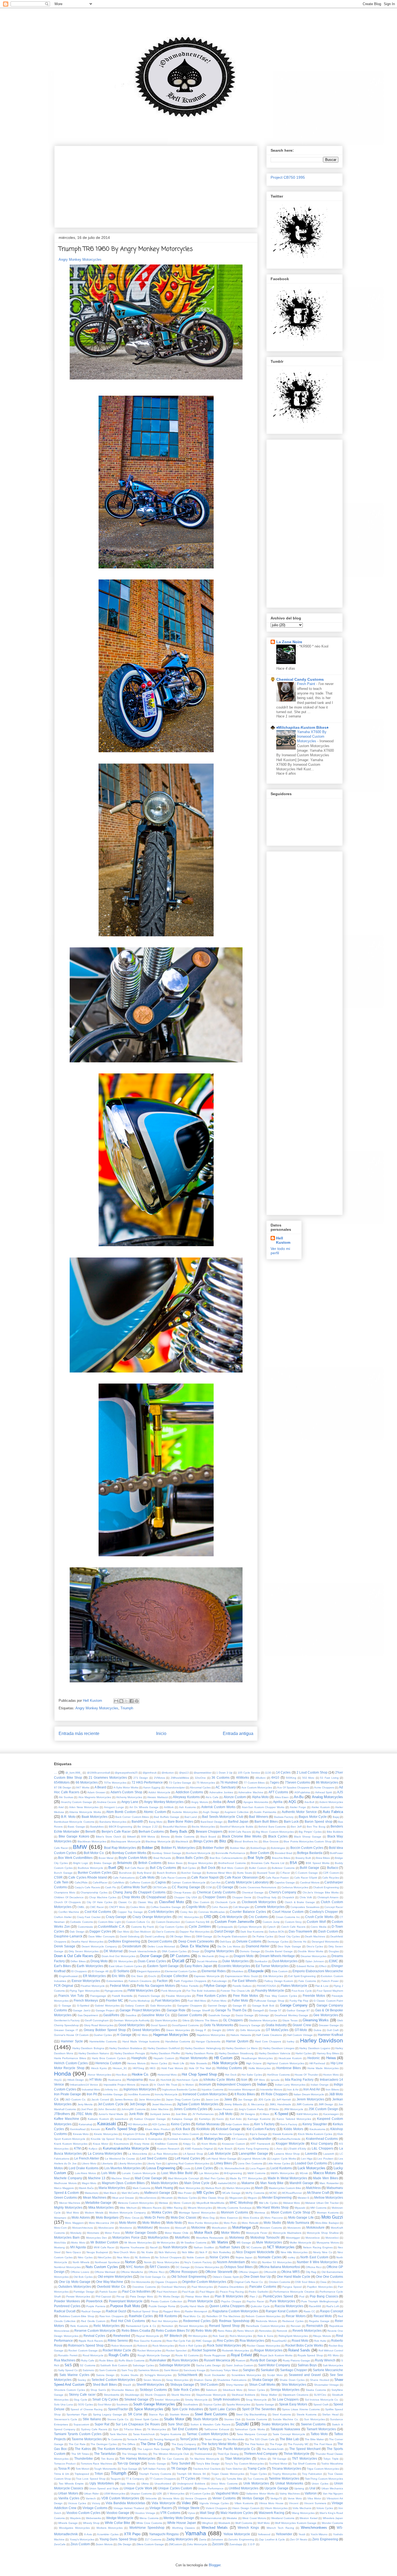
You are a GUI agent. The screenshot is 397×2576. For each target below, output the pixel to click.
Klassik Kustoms (283, 2134)
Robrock (142, 2346)
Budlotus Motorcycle (90, 1868)
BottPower (337, 1853)
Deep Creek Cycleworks (196, 1941)
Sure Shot (175, 2424)
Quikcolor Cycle (260, 2306)
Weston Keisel (308, 2518)
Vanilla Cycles (69, 2498)
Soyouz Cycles (212, 2404)
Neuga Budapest (97, 2252)
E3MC (334, 1961)
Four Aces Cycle (302, 1991)
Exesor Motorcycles (86, 1981)
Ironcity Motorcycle (166, 2094)
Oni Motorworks (141, 2282)
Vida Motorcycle (163, 2503)
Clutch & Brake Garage (300, 1902)
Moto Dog (209, 2218)
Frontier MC (115, 2000)
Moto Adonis (81, 2217)
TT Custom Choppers (163, 2479)
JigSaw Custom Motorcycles (198, 2104)
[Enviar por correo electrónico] (116, 1701)
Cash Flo (111, 1887)
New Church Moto (125, 2252)
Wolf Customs (244, 2523)
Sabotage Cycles (143, 2365)
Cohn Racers (220, 1907)
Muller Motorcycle (301, 2243)
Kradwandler (262, 2139)
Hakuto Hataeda (241, 2035)
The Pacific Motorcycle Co (236, 2449)
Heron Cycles (159, 2063)
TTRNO (206, 2479)
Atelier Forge (298, 1807)
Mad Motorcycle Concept (184, 2178)
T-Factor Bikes (133, 2429)
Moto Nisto (174, 2223)
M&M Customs (256, 2173)
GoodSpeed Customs (185, 2025)
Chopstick (288, 1897)
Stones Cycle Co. (118, 2419)
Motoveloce (313, 2238)
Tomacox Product (65, 2464)
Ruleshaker (158, 2360)
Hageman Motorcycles (171, 2035)
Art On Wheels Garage (144, 1807)
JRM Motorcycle (294, 2109)
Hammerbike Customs (103, 2041)
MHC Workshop (241, 2203)
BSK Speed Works (318, 1863)
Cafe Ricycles (331, 1878)
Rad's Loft (333, 2306)
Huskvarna (115, 2080)
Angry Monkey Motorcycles (80, 260)
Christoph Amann (328, 1897)
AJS (340, 1792)
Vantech (91, 2498)
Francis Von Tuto (71, 1996)
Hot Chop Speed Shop (199, 2074)
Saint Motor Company (274, 2365)
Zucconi (218, 2544)
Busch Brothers (167, 1873)
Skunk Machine (181, 2395)
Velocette (151, 2498)
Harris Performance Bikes (70, 2058)
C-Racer (285, 1873)
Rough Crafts (119, 2355)
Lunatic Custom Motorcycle (139, 2173)
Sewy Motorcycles (177, 2380)
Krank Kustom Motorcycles (71, 2144)
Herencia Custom (108, 2063)
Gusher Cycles (103, 2035)
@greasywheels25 (126, 1773)
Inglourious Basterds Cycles (179, 2089)
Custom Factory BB (197, 1922)
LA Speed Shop (193, 2154)
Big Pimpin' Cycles (310, 1832)
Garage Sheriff (201, 2010)
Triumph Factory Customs (155, 2474)
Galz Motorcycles (161, 2006)
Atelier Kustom (321, 1807)
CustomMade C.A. (112, 1926)
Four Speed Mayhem (330, 1991)
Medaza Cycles (187, 2198)
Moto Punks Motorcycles (203, 2223)
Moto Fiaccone (274, 2218)
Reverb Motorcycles (307, 2331)
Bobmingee (278, 1848)
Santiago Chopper (294, 2370)
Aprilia (278, 1802)
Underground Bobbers (191, 2484)
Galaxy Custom (135, 2006)
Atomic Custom (155, 1812)
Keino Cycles (181, 2124)
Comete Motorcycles (270, 1907)
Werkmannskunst (211, 2518)
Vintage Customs (95, 2508)
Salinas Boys (307, 2365)
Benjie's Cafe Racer (116, 1831)
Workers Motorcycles (110, 2528)
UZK (159, 2494)
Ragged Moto (172, 2311)
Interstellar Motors (271, 2089)
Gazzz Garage (245, 2015)
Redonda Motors (266, 2321)
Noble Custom (196, 2257)
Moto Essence (229, 2218)
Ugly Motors (128, 2484)
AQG (292, 1802)
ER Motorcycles (95, 1976)
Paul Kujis (188, 2292)
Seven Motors (152, 2380)
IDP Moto (260, 2080)
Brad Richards (162, 1858)
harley (291, 2041)
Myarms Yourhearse (132, 2247)
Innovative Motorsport (242, 2089)
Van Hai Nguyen (333, 2494)
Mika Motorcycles (101, 2207)
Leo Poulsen (325, 2159)
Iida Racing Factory (299, 2080)
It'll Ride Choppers (274, 2094)
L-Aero (278, 2149)
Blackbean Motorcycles (92, 1841)
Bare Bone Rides (180, 1821)
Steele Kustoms (307, 2414)
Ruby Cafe (88, 2360)
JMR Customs (305, 2104)
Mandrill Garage (302, 2183)
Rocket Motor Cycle (117, 2350)
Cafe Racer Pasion (277, 1878)
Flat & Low (322, 1986)
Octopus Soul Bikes (238, 2267)
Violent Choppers (216, 2508)
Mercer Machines (70, 2203)
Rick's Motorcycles (241, 2336)
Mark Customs (141, 2188)
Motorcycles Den (97, 2238)
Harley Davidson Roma (200, 2053)
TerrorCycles (189, 2439)
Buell (112, 1868)
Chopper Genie (242, 1897)
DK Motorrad (113, 1951)
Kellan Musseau (208, 2124)
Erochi (152, 1976)
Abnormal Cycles (200, 1787)
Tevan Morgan (213, 2439)
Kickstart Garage (228, 2129)
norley (291, 2257)
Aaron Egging (152, 1787)
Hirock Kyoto (99, 2068)
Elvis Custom (280, 1971)
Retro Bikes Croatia (136, 2331)
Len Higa (307, 2159)
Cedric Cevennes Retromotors (258, 1887)
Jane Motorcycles (150, 2099)
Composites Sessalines (305, 1907)
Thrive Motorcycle (297, 2454)
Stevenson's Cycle (66, 2419)
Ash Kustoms (187, 1807)
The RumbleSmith (273, 2449)
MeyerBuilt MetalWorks (211, 2203)
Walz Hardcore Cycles (237, 2513)
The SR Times (80, 2454)
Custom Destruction (168, 1922)
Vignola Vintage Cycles (214, 2503)
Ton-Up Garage (129, 2463)
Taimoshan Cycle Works (250, 2429)
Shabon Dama (203, 2380)
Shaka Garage (263, 2380)
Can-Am (215, 1882)
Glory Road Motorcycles (99, 2025)
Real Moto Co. (192, 2316)
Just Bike (181, 2114)
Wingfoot (208, 2523)
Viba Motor (314, 2498)
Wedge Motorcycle (120, 2518)
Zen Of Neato (299, 2539)
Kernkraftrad (78, 2129)
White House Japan (182, 2523)
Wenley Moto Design (179, 2518)
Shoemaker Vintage (327, 2385)
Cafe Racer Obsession (241, 1877)
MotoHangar (242, 2227)
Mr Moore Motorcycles (138, 2243)
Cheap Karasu (183, 1892)
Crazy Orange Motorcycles (152, 1917)
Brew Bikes (323, 1858)
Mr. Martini (220, 2242)
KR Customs (240, 2139)
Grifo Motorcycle (250, 2030)
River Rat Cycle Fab (179, 2341)
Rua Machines (65, 2360)
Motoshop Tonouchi (265, 2237)
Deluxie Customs (249, 1941)
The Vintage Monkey (135, 2454)
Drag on (224, 1956)
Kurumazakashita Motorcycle (126, 2148)
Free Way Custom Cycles (281, 1996)
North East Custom (314, 2257)
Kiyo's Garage (259, 2134)
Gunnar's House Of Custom (71, 2035)
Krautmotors (121, 2144)
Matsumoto (92, 2193)
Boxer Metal (106, 1858)
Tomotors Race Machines (97, 2464)
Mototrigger (293, 2238)
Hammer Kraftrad (330, 2035)
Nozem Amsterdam (231, 2262)
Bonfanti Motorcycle (198, 1853)
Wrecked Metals (215, 2528)
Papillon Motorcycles (320, 2287)
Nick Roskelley (222, 2252)
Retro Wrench (246, 2331)
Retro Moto (204, 2331)
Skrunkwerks (112, 2395)
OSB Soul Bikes (305, 2282)
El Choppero (79, 1971)
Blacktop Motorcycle (158, 1841)
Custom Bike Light (110, 1922)
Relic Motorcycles (107, 2326)
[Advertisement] (156, 186)
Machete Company (68, 2178)
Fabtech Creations (140, 1981)
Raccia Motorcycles (289, 2306)
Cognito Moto (196, 1907)
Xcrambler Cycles (108, 2534)
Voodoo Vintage (145, 2513)
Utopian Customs (141, 2494)
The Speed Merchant (305, 2449)
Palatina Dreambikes (231, 2287)
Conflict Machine (69, 1912)
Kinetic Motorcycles (106, 2134)
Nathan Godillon (204, 2247)
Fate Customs (307, 1981)
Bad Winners (258, 1817)
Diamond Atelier (258, 1946)
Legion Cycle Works (284, 2159)
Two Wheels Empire (71, 2484)
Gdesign (264, 2015)
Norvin (148, 2262)
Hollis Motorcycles (260, 2068)
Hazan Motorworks (194, 2058)
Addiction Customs (189, 1792)
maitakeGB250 (227, 2183)
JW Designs (248, 2114)
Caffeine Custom (140, 1882)
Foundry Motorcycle (270, 1990)
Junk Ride (136, 2114)
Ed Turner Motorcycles (272, 1966)
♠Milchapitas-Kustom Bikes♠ (302, 727)
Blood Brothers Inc (246, 1841)
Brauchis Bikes (281, 1858)
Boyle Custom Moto (133, 1858)
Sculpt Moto (275, 2375)
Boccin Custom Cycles (307, 1848)
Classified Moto (171, 1902)
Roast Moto (300, 2341)
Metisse (164, 2203)
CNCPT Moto (117, 1907)
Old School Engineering (189, 2277)
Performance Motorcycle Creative (294, 2292)
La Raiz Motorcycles (165, 2154)
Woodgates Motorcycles (74, 2528)
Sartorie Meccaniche (328, 2370)
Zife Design (125, 2544)
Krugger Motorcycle (290, 2143)
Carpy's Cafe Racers (87, 1887)
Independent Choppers (234, 2084)
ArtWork (169, 1807)
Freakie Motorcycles (178, 1996)
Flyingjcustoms (114, 1991)
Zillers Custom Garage (150, 2544)
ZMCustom (175, 2544)
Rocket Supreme (204, 2350)
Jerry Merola (85, 2104)
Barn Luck (291, 1821)
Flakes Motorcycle (294, 1986)
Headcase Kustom (290, 2058)
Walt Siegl (207, 2513)
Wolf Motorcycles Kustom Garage (296, 2523)
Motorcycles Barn (67, 2237)
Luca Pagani (258, 2168)
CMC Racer (97, 1907)
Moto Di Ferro (155, 2217)
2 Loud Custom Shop (312, 1772)
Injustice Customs (212, 2089)
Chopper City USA (186, 1897)
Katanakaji (85, 2124)
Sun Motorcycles (314, 2419)
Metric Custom (182, 2203)
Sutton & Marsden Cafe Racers (210, 2424)
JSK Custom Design (323, 2109)
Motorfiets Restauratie (210, 2238)
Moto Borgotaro (107, 2217)
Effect (323, 1966)
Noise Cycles (219, 2257)
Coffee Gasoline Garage (166, 1907)
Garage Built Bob (263, 2006)
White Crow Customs (149, 2523)
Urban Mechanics (332, 2488)
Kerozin (95, 2129)
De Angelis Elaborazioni (232, 1936)
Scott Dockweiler (215, 2375)
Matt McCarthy (130, 2193)
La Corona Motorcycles (105, 2153)
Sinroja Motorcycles (285, 2390)
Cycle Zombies (200, 1926)
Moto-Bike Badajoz (327, 2223)
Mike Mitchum (128, 2208)
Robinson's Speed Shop (86, 2345)
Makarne (248, 2183)
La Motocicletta (138, 2154)
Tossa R (64, 2468)
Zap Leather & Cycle (272, 2539)
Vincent (294, 2503)
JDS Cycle (265, 2099)
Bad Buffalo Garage (167, 1817)
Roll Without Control (331, 2350)
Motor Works (231, 2233)
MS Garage (244, 2243)
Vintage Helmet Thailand (129, 2508)
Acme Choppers (324, 1787)
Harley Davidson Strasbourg (236, 2053)
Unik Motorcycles (256, 2483)
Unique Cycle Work (138, 2488)
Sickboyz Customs (153, 2390)
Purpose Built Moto (125, 2306)
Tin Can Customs (173, 2459)
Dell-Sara (226, 1942)
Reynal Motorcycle (148, 2336)
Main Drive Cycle (197, 2183)
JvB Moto (226, 2114)
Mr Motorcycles (166, 2243)
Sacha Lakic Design (209, 2365)
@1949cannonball (98, 1773)
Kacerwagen (331, 2114)
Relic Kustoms (79, 2326)
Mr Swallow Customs (194, 2243)
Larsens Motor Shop (287, 2154)
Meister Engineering (277, 2197)
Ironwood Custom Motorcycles (205, 2094)
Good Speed (159, 2025)
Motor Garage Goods (141, 2233)
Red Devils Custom (93, 2321)
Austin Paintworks (265, 1812)
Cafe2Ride (81, 1882)
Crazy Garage (116, 1917)
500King (291, 1778)
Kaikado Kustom (98, 2119)
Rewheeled (122, 2336)
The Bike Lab (289, 2439)
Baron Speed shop (319, 1821)
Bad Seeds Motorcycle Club (223, 1817)
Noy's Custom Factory (198, 2262)
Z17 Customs (153, 2539)
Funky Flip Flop (299, 2001)
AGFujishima (302, 1792)
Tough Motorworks (105, 2469)
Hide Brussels (198, 2063)
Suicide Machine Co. (286, 2419)
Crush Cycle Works (319, 1917)
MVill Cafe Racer (104, 2247)
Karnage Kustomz (259, 2119)
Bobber (147, 1848)
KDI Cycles (159, 2124)
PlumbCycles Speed (278, 2296)
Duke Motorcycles (235, 1961)
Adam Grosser (96, 1792)
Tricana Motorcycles (286, 2468)
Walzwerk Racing (272, 2513)
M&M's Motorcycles (282, 2173)
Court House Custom (288, 1912)
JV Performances (203, 2114)
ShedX (127, 2385)
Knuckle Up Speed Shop (107, 2139)
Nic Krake (147, 2252)
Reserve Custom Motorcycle (95, 2331)
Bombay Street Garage (166, 1853)
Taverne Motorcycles (87, 2439)
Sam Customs (108, 2370)
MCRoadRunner (292, 2193)
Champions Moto (65, 1892)
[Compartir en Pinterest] (137, 1701)
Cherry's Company (283, 1892)
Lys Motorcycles (209, 2173)
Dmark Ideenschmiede (143, 1951)
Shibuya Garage (182, 2385)
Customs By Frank (142, 1927)
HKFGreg (138, 2068)
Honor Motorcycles (99, 2075)
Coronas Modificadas (211, 1912)
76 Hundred (229, 1782)
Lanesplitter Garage (253, 2153)
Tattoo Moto (319, 2434)
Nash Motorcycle (175, 2247)
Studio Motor (174, 2419)
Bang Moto (156, 1822)
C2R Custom (331, 1873)
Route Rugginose (215, 2355)
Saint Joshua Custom (240, 2365)
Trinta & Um (62, 2474)
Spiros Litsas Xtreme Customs (301, 2409)
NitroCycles (105, 2257)
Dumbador (261, 1961)
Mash (259, 2188)
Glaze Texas (290, 2020)
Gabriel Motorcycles (107, 2006)
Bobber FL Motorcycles (178, 1848)
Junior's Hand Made (111, 2114)
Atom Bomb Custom (121, 1812)
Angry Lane (130, 1802)
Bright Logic (81, 1863)
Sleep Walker (269, 2395)
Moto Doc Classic (184, 2217)
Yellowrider (284, 2534)
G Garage (65, 2006)
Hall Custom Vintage (300, 2035)
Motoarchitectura (83, 2228)
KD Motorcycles (138, 2124)
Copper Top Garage (130, 1912)
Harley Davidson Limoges (279, 2048)
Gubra (317, 2030)
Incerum (205, 2084)
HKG (153, 2068)
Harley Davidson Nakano (94, 2053)
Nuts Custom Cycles (102, 2267)
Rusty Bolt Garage (263, 2360)
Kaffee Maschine (67, 2119)
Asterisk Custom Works (218, 1807)
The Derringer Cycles (104, 2444)
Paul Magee (207, 2292)
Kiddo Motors (293, 2129)
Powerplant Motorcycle (126, 2301)
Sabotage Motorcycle (175, 2365)
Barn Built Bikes (266, 1821)
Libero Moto (89, 2163)
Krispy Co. (190, 2144)
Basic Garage (76, 1827)
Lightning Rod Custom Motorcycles (188, 2163)
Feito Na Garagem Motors (156, 1986)
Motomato (93, 2233)
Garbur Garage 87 (298, 2010)
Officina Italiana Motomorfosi (279, 2267)
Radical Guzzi (116, 2311)
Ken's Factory (289, 2124)
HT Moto (96, 2080)
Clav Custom (201, 1902)
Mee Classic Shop (213, 2198)
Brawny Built (303, 1858)
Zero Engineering (325, 2539)
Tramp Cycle (257, 2468)
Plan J (254, 2297)
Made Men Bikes (325, 2178)
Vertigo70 (276, 2498)
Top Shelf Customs (304, 2464)
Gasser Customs (190, 2015)
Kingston (157, 2134)
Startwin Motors (179, 2414)
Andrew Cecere (107, 1802)
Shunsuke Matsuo (123, 2390)
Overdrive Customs (144, 2287)
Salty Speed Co (68, 2370)
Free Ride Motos (246, 1996)
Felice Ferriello (190, 1986)
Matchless (313, 2188)
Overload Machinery (174, 2287)
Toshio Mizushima (332, 2464)
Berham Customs (151, 1831)
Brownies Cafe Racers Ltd (268, 1863)
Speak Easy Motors (293, 2404)
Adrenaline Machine (251, 1792)
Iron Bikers (332, 2089)
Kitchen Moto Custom (186, 2134)
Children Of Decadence (69, 1897)
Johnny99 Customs (133, 2109)
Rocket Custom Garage (83, 2350)
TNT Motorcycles (304, 2458)
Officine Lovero (80, 2272)
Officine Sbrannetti (219, 2272)
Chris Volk (306, 1897)
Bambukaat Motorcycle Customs (74, 1822)
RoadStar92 (279, 2341)
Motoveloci (332, 2238)
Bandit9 (137, 1821)
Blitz (223, 1841)
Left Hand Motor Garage (221, 2159)
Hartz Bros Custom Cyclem (109, 2058)
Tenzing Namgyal (164, 2439)
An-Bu (299, 1797)
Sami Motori (171, 2370)
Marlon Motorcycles (238, 2188)
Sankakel (268, 2370)
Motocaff (180, 2228)
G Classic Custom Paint (328, 2001)
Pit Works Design (169, 2297)
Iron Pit (92, 2094)
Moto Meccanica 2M (101, 2223)
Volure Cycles (325, 2508)
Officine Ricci (156, 2272)
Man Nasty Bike (272, 2183)
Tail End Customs (185, 2429)
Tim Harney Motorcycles (137, 2458)
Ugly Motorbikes (102, 2483)
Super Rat (102, 2424)
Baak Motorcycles (95, 1817)
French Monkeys (86, 2000)
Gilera (186, 2020)
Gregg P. (201, 2030)
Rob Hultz (320, 2341)
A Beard (100, 1787)
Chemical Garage (253, 1892)
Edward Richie (305, 1966)
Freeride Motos (314, 1996)
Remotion (167, 2326)
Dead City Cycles (289, 1936)
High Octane (254, 2063)
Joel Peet (87, 2109)
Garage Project (105, 2010)
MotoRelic (182, 2237)
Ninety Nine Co (323, 2252)
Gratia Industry (276, 2025)
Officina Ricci (314, 2267)
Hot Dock (231, 2075)
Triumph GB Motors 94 (191, 2474)
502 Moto (308, 1778)
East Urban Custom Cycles (125, 1966)
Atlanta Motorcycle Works (85, 1812)
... (56, 1772)
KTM (77, 2148)
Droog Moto (99, 1961)
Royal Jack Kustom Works (276, 2355)
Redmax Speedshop (234, 2321)
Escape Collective (175, 1976)
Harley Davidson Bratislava (126, 2048)
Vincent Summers (315, 2503)
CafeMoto (118, 1882)
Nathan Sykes (230, 2247)
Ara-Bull (309, 1802)
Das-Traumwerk (300, 1931)
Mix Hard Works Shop (273, 2207)
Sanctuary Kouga (194, 2370)
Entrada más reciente (79, 1733)
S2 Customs (88, 2365)
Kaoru (220, 2119)
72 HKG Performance (147, 1782)
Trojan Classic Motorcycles (228, 2474)
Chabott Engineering (326, 1887)
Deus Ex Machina (195, 1946)
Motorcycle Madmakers (287, 2233)
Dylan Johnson (315, 1961)
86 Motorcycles (327, 1782)
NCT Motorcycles (281, 2247)
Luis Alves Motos (85, 2173)
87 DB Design (63, 1787)
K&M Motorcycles (307, 2114)
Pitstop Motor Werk (197, 2297)
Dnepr (196, 1951)
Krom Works (209, 2144)
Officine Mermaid (105, 2272)
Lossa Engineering (161, 2168)
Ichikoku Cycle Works (219, 2080)
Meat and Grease (123, 2198)
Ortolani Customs (279, 2282)
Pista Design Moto (142, 2297)
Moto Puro (230, 2223)
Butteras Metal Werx (219, 1873)
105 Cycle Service (249, 1773)
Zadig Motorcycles (180, 2539)
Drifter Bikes (78, 1961)
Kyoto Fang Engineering (253, 2149)
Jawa (228, 2099)
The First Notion (254, 2444)
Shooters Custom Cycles (70, 2390)
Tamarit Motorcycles (321, 2429)
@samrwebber (203, 1773)
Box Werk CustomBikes (75, 1858)
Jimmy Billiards (233, 2104)
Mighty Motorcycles (68, 2207)
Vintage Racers (161, 2508)
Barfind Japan (238, 1821)
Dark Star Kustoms (252, 1932)
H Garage (124, 2035)
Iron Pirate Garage (68, 2094)
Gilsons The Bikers (206, 2020)
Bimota (165, 1837)
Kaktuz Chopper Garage (150, 2119)
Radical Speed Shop (145, 2311)
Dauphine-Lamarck (68, 1936)
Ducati (178, 1961)
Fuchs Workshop (139, 2001)
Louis (187, 2168)
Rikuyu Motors (322, 2336)
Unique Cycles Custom (175, 2488)
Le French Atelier (87, 2158)
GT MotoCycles (277, 2030)
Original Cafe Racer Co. (249, 2282)
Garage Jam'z (82, 2010)
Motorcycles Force (126, 2237)
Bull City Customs (163, 1868)
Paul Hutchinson (167, 2292)
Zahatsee (217, 2539)
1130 (268, 1773)
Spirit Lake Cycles (222, 2409)
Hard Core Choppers (268, 2041)
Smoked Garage (136, 2399)
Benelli (90, 1831)
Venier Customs (224, 2498)
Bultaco (333, 1868)
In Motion (188, 2085)
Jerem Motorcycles (310, 2099)
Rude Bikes (106, 2360)
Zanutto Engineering (241, 2539)
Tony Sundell (181, 2463)
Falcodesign (219, 1981)
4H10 (275, 1777)
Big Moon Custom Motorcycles (275, 1832)
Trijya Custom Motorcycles (323, 2469)
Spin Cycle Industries (187, 2409)
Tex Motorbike (236, 2439)
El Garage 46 (100, 1971)
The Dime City (152, 2444)
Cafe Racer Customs (174, 1878)
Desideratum (132, 1946)
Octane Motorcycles (207, 2267)
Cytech (271, 1927)
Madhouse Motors (65, 2183)
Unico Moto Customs (224, 2484)
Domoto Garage (250, 1951)
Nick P (203, 2252)
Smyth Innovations (226, 2399)
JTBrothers (62, 2114)
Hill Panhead (317, 2063)
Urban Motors (68, 2493)
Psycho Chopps (231, 2301)
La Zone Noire (289, 642)
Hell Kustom (283, 1240)
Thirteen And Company (261, 2454)
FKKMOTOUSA (266, 1986)
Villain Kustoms (244, 2503)
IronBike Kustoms (139, 2094)
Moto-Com (60, 2228)
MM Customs (318, 2208)
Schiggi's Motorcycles (158, 2375)
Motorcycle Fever (257, 2233)
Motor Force (112, 2233)
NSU (254, 2262)
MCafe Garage (231, 2193)
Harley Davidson (322, 2040)
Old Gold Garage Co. (153, 2277)
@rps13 (184, 1773)
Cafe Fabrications (124, 1878)
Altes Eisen (282, 1797)
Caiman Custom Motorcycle (188, 1882)
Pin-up (120, 2297)
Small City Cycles (105, 2399)
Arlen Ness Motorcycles (84, 1807)
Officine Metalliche (132, 2272)
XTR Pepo (132, 2534)
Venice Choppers (196, 2498)
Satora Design (105, 2375)
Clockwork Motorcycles (259, 1902)
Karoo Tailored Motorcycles (294, 2119)
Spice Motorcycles (149, 2409)
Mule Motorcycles (269, 2242)
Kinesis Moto (81, 2134)
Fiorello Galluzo (242, 1986)
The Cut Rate (77, 2444)
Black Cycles (278, 1836)
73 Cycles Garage (180, 1783)
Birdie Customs (185, 1837)
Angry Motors (199, 1802)
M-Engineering (233, 2173)
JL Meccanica (256, 2104)
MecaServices (148, 2198)
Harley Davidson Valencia (275, 2053)
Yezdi (302, 2534)
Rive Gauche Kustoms (148, 2341)
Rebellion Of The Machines (223, 2316)
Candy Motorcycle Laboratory (247, 1882)
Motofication (219, 2228)
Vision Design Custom (246, 2508)
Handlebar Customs (178, 2041)
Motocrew (198, 2227)
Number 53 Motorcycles (277, 2262)
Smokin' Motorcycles (167, 2400)
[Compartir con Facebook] (132, 1701)
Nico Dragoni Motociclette (255, 2252)
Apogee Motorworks (256, 1802)
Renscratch (315, 2326)
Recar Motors (296, 2316)
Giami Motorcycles (166, 2020)
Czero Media (319, 1927)
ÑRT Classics (160, 2267)
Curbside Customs (81, 1922)
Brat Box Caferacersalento (226, 1858)
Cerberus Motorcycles (295, 1887)
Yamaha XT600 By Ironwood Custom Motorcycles (312, 737)
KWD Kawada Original (199, 2149)
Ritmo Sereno (118, 2341)
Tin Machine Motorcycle (205, 2459)
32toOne (200, 1778)
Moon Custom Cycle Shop (291, 2212)
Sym (116, 2429)
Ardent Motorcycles (331, 1802)
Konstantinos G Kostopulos (145, 2139)
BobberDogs (258, 1848)
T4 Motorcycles (157, 2429)
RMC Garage (204, 2341)
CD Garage (225, 1887)
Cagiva (161, 1882)
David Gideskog (130, 1936)
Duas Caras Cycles (152, 1961)
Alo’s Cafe (212, 1797)
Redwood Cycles (293, 2321)
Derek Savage (65, 1946)
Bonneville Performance (230, 1853)
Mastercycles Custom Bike (285, 2188)
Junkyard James (160, 2114)
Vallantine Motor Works (260, 2494)
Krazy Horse (142, 2144)
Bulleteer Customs (283, 1868)
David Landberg (155, 1936)
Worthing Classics (183, 2528)
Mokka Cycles (162, 2212)
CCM (209, 1887)
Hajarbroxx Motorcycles (211, 2035)
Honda (63, 2074)
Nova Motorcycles (168, 2262)
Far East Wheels (245, 1981)
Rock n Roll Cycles (190, 2346)
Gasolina (131, 2015)
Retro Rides (225, 2331)
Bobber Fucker (213, 1848)
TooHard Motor (278, 2464)
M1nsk (304, 2173)
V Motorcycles (176, 2494)
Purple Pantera (96, 2306)
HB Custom (223, 2058)
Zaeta (203, 2539)
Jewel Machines (162, 2104)
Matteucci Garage (157, 2193)
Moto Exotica (251, 2218)
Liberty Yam (154, 2163)
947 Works (83, 1787)
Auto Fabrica (333, 1812)
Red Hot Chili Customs (128, 2321)
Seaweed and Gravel (305, 2375)
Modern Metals (94, 2213)
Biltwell (131, 1837)
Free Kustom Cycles (212, 1996)
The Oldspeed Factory (192, 2449)
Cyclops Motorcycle (250, 1927)
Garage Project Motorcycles (140, 2010)
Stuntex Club (232, 2419)
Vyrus (191, 2513)
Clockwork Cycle (226, 1902)
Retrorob (282, 2331)
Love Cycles (204, 2168)
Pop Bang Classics (324, 2296)
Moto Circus (132, 2218)
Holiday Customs (229, 2068)
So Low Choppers (285, 2399)
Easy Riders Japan (198, 1966)
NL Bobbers (142, 2257)
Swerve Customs (313, 2424)
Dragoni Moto (244, 1956)
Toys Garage (129, 2469)
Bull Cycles (189, 1868)
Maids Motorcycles (165, 2183)
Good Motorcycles (132, 2025)
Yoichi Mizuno (319, 2534)
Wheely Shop (91, 2523)
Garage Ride (176, 2010)
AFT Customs (278, 1792)
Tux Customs (255, 2479)
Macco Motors (325, 2173)
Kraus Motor (101, 2144)
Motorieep (237, 2237)
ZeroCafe (60, 2544)
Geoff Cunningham (97, 2020)
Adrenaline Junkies (221, 1792)
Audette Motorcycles (185, 1812)
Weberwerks (93, 2518)
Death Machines (315, 1936)
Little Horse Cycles (279, 2163)
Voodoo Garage (118, 2513)
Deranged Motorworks (325, 1942)
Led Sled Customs (154, 2158)
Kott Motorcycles (210, 2139)
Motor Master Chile (177, 2233)
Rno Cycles (225, 2341)
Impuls (144, 2085)
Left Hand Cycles (187, 2158)
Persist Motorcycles (78, 2297)
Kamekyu (205, 2119)
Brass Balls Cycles (190, 1858)
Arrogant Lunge (114, 1807)
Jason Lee (212, 2099)
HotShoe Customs (278, 2075)
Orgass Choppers (166, 2282)
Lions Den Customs (250, 2163)
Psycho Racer (255, 2301)
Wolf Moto (264, 2523)
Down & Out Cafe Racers (74, 1956)
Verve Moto (295, 2498)
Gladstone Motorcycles (263, 2020)
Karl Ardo (236, 2119)
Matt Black (110, 2193)
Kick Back (183, 2129)
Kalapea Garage (182, 2119)
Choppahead (156, 1897)
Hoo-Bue (121, 2075)
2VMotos (159, 1778)
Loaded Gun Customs (311, 2163)
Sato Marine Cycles (74, 2375)
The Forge (276, 2444)
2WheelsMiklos (180, 1778)
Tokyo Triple (331, 2459)
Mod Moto (73, 2213)
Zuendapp (236, 2544)
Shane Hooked (320, 2380)
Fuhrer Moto (219, 2001)
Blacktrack (182, 1841)
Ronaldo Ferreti (68, 2355)
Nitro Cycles (85, 2257)
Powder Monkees (67, 2301)
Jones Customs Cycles (191, 2109)
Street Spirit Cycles (147, 2419)
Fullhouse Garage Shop (269, 2001)
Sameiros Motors (148, 2370)
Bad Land (191, 1817)
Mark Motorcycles (189, 2188)
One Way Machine (110, 2282)
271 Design (141, 1778)
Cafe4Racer (100, 1882)
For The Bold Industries (201, 1991)
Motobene (126, 2228)
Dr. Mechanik (206, 1956)
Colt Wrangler (241, 1907)
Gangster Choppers (190, 2006)
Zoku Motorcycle (197, 2544)
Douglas (334, 1951)
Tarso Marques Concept (252, 2434)
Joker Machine (159, 2109)
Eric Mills (119, 1976)
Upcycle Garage (276, 2488)
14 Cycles (283, 1772)
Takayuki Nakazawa (285, 2429)
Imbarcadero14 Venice (84, 2085)
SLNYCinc (320, 2395)
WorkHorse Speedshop (147, 2528)
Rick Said (218, 2336)
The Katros (83, 2449)
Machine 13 (97, 2178)
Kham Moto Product (158, 2129)
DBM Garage (204, 1936)
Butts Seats (245, 1873)
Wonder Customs (332, 2523)
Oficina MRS (290, 2272)
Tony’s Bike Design (208, 2464)
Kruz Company (322, 2143)
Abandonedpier (175, 1787)
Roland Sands (299, 2350)
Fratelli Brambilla (122, 1996)
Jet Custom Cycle (111, 2104)
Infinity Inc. (112, 2089)
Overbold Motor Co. (112, 2287)
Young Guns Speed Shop (118, 2539)
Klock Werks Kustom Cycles (315, 2134)
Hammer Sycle (72, 2041)
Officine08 (270, 2272)
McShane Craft (318, 2193)
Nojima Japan (244, 2257)
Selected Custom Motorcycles (113, 2380)
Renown (296, 2326)
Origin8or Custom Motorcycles (204, 2282)
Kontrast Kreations (179, 2139)
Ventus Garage (253, 2498)
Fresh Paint (307, 684)
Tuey (218, 2479)
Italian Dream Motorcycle (309, 2094)
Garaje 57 (275, 2010)
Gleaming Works (316, 2020)
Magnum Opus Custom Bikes (123, 2183)
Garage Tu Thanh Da (231, 2010)
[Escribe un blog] (121, 1701)
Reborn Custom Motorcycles (263, 2316)
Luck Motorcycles (312, 2168)
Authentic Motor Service (299, 1812)
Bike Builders (335, 1832)
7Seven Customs (297, 1782)
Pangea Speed (292, 2287)
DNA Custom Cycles (174, 1951)
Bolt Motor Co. (94, 1853)
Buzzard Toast (266, 1873)
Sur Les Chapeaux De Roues (138, 2424)
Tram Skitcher (234, 2469)
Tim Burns (107, 2459)
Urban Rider (91, 2494)
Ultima (145, 2484)
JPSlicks (274, 2109)
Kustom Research (168, 2149)
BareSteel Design (212, 1822)
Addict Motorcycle (159, 1792)
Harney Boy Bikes (328, 2053)
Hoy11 (58, 2080)
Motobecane (106, 2228)
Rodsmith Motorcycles (235, 2350)
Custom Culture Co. (138, 1922)
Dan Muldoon (143, 1932)
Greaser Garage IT (66, 2030)
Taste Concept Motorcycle (289, 2434)
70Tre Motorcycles (115, 1783)
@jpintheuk (150, 1773)
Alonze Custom (235, 1797)
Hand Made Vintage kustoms (141, 2041)
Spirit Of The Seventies (259, 2409)
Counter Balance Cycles (248, 1912)
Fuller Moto (240, 2000)
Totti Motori (82, 2469)
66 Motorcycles (87, 1782)
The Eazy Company (184, 2444)
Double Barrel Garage (279, 1951)
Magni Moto (89, 2183)
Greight (217, 2030)
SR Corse (135, 2414)
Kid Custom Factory (261, 2129)
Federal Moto (120, 1986)
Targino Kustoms (171, 2434)
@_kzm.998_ (74, 1773)
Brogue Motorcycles (200, 1863)
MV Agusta (78, 2247)
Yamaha (196, 2533)
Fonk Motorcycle (171, 1991)
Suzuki (242, 2424)
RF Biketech (173, 2336)
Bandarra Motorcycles (113, 1822)
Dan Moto (123, 1932)
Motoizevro (294, 2228)
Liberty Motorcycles (130, 2163)
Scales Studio (130, 2375)
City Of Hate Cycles (100, 1902)
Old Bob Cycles (83, 2277)
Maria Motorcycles (112, 2188)
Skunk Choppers (155, 2395)
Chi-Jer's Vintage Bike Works (321, 1892)
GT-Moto (301, 2030)
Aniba (217, 1802)
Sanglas (249, 2370)
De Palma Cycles (263, 1936)
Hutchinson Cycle (187, 2080)
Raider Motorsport (196, 2311)
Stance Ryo (156, 2414)
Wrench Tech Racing (280, 2528)
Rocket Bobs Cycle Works (304, 2345)
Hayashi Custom (164, 2058)
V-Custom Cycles (200, 2494)
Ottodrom (337, 2282)
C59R (58, 1877)
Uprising (299, 2488)
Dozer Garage (151, 1956)
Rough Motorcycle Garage (154, 2355)
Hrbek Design (76, 2080)
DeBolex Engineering (124, 1941)
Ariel (61, 1807)
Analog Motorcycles (327, 1797)
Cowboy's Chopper (324, 1912)
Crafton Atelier (63, 1917)
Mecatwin (167, 2198)
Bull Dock (208, 1868)
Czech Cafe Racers (293, 1927)
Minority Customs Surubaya (234, 2208)
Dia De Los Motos (229, 1946)
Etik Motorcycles (273, 1976)
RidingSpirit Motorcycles (293, 2336)
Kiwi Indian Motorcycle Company (224, 2134)
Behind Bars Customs (272, 1827)
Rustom (240, 2360)
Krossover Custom (233, 2144)
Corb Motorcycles (161, 1912)
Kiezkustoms (317, 2129)
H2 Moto (142, 2035)
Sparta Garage (265, 2404)
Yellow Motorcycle (237, 2534)
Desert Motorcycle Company (99, 1946)
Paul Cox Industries (136, 2291)
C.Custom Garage (307, 1873)
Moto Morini (128, 2223)
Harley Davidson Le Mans (242, 2048)
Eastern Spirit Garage (163, 1966)
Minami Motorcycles (200, 2208)
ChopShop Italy (267, 1897)
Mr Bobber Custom (104, 2242)
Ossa (323, 2282)
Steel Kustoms (282, 2414)
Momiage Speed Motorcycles (197, 2213)
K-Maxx (265, 2114)
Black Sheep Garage (308, 1837)
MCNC (273, 2193)
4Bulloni (260, 1778)
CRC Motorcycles (188, 1917)
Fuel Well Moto (197, 2001)
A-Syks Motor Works (126, 1787)
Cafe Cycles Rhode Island (88, 1877)
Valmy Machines (290, 2494)
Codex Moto (138, 1907)
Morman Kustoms (328, 2213)
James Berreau (124, 2099)
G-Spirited (83, 2006)
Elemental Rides (214, 1971)
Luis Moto (109, 2173)
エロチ (251, 2544)
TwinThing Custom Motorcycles (324, 2479)
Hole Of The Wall (200, 2068)
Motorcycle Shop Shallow (323, 2233)
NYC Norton (135, 2267)
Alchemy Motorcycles (129, 1797)
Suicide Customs (257, 2419)
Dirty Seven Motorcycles (84, 1951)
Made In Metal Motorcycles (287, 2178)
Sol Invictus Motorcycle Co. (322, 2400)
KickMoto (203, 2129)
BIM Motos (148, 1837)
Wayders (75, 2518)
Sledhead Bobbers (243, 2395)
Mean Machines (95, 2197)
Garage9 (258, 2010)
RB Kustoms (168, 2316)
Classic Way (145, 1902)
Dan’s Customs (165, 1932)
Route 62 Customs (187, 2355)
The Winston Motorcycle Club (171, 2454)
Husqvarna (135, 2080)
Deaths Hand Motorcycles (87, 1942)
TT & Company (135, 2479)
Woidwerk (224, 2523)
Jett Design (138, 2104)
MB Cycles (205, 2193)
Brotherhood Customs (232, 1863)
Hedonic (314, 2058)
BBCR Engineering (121, 1827)
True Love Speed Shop (91, 2479)
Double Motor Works (311, 1951)
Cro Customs (258, 1917)
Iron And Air (312, 2089)
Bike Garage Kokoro (74, 1836)
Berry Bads (179, 1831)
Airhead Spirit (324, 1792)
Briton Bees (175, 1863)
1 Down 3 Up (224, 1773)
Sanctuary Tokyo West (224, 2370)
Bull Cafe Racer (135, 1868)
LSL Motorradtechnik (232, 2168)
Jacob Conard (100, 2099)
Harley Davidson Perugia (130, 2053)
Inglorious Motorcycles (140, 2089)
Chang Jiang (122, 1892)
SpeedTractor (118, 2409)
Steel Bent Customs (211, 2414)
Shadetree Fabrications (232, 2380)
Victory (96, 2503)
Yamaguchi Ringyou (164, 2534)
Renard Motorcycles (191, 2326)
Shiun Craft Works (262, 2385)
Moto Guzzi (332, 2217)
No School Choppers (168, 2257)
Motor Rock (203, 2233)
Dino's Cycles (315, 1946)
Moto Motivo (151, 2223)
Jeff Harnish (284, 2099)
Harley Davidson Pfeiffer (165, 2053)
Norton (130, 2262)
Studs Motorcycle (206, 2419)
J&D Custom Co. (75, 2099)
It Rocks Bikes (245, 2094)
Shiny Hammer (235, 2385)
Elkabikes (237, 1971)
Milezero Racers (152, 2208)
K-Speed (281, 2114)
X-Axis (88, 2534)
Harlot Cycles (304, 2053)
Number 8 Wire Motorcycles (317, 2262)
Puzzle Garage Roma (162, 2306)
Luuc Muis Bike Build (177, 2173)
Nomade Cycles (270, 2257)
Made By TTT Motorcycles (246, 2178)
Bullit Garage (309, 1868)
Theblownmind (203, 2454)
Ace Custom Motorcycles (257, 1787)
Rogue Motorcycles (268, 2350)
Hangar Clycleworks (208, 2041)
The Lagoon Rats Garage (154, 2449)
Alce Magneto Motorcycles (95, 1797)
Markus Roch (213, 2188)
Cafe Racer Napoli (205, 1877)
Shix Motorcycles (294, 2385)
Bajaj (336, 1817)
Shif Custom (209, 2385)
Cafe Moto (147, 1877)
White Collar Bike (118, 2523)
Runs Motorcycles (185, 2360)
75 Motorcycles (206, 1783)
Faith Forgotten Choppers (190, 1981)
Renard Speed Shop (224, 2326)
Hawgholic (139, 2058)
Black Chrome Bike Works (242, 1836)
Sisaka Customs (316, 2390)
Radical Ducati (65, 2311)
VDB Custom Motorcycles (120, 2498)
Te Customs (115, 2439)
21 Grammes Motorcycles (108, 1777)
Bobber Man (238, 1848)
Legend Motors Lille (254, 2159)
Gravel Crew (302, 2025)
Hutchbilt (166, 2080)
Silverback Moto (233, 2390)
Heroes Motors (136, 2063)
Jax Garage (245, 2099)
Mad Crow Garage (148, 2178)
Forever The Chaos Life (235, 1991)
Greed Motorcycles (146, 2030)
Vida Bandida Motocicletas (125, 2503)
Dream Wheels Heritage (277, 1956)
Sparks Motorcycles (238, 2404)
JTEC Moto (84, 2114)
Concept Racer (334, 1907)
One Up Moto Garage (75, 2282)
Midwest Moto (292, 2203)
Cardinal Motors (310, 1882)
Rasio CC (309, 2311)
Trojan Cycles (258, 2474)
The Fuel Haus (323, 2444)
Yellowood (264, 2534)
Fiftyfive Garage (215, 1986)
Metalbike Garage (99, 2203)
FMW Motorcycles (140, 1990)
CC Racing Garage (186, 1887)
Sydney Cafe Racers (94, 2429)
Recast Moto (323, 2316)
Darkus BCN (276, 1932)
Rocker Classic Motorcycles (264, 2346)
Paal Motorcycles (202, 2287)
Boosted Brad (284, 1853)
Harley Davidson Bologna (88, 2048)
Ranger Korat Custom (282, 2311)
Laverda (311, 2153)
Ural (312, 2488)
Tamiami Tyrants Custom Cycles (78, 2434)
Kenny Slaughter (315, 2124)
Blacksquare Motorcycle (126, 1841)
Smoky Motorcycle (196, 2400)
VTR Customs (170, 2513)
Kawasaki (107, 2124)
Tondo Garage (157, 2464)
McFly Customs (255, 2193)
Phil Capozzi (103, 2297)
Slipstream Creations (295, 2395)
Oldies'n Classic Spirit (226, 2277)
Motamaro (60, 2218)
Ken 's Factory (264, 2124)
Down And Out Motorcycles (118, 1956)
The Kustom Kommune (114, 2449)
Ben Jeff (296, 1827)
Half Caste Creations (269, 2035)
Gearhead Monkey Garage (291, 2015)
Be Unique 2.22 (147, 1827)
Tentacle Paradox (138, 2439)
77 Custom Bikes (254, 1783)
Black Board (208, 1837)
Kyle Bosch (225, 2149)
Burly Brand (144, 1873)
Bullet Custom (258, 1868)
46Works (243, 1777)
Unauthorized (163, 2484)
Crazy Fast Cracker (89, 1917)
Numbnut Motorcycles (67, 2267)
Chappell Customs (152, 1892)
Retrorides (265, 2331)
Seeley (82, 2380)
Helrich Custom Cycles (71, 2063)
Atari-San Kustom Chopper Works (263, 1807)
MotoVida (60, 2243)
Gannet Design (217, 2006)
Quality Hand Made (192, 2306)
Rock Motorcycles (163, 2346)
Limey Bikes (223, 2163)
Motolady (76, 2233)
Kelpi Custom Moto (237, 2124)
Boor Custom (260, 1853)
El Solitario (121, 1971)
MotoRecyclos (158, 2237)
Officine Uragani (248, 2272)
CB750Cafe (160, 1887)
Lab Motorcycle (220, 2153)
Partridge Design (84, 2292)
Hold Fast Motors (172, 2068)
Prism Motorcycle (200, 2301)
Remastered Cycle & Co (141, 2326)
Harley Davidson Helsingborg (203, 2048)
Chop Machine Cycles (103, 1897)
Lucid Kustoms (281, 2168)
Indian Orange (320, 2085)
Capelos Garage (285, 1882)
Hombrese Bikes (289, 2068)
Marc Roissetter (329, 2183)
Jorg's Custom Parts (251, 2109)
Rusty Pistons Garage (296, 2360)
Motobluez (145, 2227)
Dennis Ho (300, 1942)
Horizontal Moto (167, 2075)
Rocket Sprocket (176, 2350)
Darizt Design (224, 1931)
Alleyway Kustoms (186, 1797)
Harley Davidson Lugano (315, 2048)
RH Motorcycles (198, 2336)
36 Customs (221, 1777)
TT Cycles (188, 2478)
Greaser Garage (329, 2025)
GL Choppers (233, 2020)
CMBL (81, 1907)
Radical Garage (91, 2311)
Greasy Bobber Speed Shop (105, 2030)
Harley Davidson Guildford (164, 2048)
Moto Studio (272, 2223)
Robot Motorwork (122, 2346)
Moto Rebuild (250, 2223)
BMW (80, 1847)
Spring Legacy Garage (107, 2414)
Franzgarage (98, 1996)
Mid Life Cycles (268, 2203)
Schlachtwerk (188, 2375)
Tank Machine (118, 2434)
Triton (99, 2474)
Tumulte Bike (234, 2479)
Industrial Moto (91, 2089)
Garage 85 (239, 2006)
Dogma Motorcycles (219, 1951)
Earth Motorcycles (90, 1966)
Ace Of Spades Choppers (293, 1787)
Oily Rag (311, 2272)
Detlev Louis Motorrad (161, 1946)
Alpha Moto (260, 1797)
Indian (262, 2084)
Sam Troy (127, 2370)
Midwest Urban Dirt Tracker (322, 2203)
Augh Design (211, 1812)
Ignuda (275, 2080)
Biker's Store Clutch (109, 1837)
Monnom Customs (234, 2212)
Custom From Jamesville (234, 1922)
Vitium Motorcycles (276, 2508)
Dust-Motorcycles (285, 1961)
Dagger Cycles (100, 1931)
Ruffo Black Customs (132, 2360)
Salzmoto (88, 2370)
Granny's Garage (250, 2025)
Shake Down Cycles (292, 2380)
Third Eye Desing (228, 2454)
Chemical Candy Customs (300, 679)
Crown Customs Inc (288, 1917)
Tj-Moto (262, 2459)
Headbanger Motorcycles (257, 2058)
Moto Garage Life (301, 2217)
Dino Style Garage (289, 1946)
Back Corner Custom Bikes (132, 1817)
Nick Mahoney (167, 2252)
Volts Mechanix (302, 2508)
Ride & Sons (265, 2336)
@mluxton (168, 1773)
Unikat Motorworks (289, 2483)
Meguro (252, 2198)
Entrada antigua (238, 1733)
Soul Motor (105, 2404)
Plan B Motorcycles (229, 2296)
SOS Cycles (85, 2404)
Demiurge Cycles (278, 1942)
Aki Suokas (66, 1797)
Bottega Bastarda (310, 1853)
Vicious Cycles (77, 2503)
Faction (162, 1981)
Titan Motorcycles (238, 2458)
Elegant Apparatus (149, 1971)
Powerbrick (94, 2301)
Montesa (260, 2213)
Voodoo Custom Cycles (83, 2513)
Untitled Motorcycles (244, 2488)
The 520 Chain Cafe (262, 2439)
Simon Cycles (256, 2390)
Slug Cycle (80, 2400)
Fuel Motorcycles (167, 2000)
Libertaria (107, 2163)
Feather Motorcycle (93, 1986)
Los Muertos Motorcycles (122, 2168)
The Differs (129, 2444)
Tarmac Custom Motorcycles (208, 2434)
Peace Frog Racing (232, 2292)
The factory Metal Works (219, 2444)
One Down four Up (257, 2277)
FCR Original (64, 1986)
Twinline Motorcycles (284, 2478)
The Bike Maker (314, 2439)
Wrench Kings (248, 2528)
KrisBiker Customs (166, 2144)
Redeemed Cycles (197, 2321)
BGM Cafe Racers (240, 1832)
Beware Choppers (209, 1831)
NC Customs (254, 2247)
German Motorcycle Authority (132, 2020)
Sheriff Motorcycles (150, 2385)
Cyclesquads (225, 1927)
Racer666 (315, 2306)
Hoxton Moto (331, 2075)
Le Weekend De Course (120, 2159)
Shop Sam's (98, 2390)
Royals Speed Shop (310, 2355)
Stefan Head (330, 2414)
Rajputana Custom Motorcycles (235, 2311)
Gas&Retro (111, 2015)
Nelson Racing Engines (318, 2247)
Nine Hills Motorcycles (294, 2252)
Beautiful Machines (175, 1827)
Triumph (127, 1708)
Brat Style (255, 1858)
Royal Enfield (241, 2355)
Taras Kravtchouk (144, 2434)
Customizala (85, 1927)
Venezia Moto (171, 2498)
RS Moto (333, 2355)
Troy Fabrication (312, 2474)
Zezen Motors (104, 2544)
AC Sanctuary (226, 1787)
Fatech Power (330, 1981)
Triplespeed (82, 2474)
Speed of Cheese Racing (87, 2409)
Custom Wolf (316, 1922)
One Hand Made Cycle (294, 2277)
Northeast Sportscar (107, 2262)
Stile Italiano (92, 2419)
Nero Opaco (74, 2252)
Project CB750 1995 (288, 177)
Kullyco (93, 2149)
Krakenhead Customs (322, 2139)
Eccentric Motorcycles (234, 1966)
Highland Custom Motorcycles (285, 2063)
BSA (293, 1863)
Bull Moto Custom (233, 1868)
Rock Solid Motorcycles (224, 2345)
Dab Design (77, 1932)
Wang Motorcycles (303, 2513)
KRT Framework (260, 2144)
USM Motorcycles (115, 2494)
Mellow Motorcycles (329, 2197)
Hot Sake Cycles (252, 2075)
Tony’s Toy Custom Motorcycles (244, 2464)
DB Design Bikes (180, 1936)
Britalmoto (125, 1863)
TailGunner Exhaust (217, 2429)
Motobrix (164, 2228)
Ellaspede (256, 1971)
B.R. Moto (68, 1817)
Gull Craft (333, 2030)
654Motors (62, 1782)
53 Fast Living (329, 1778)
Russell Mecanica (217, 2360)
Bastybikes (97, 1827)
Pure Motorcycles (282, 2301)
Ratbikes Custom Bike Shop (77, 2316)
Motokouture (315, 2227)
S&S (68, 2365)
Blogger (215, 2565)
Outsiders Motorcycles (75, 2287)
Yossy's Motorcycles (82, 2539)
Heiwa (331, 2058)
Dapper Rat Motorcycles (194, 1932)
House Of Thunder (306, 2075)
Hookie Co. (140, 2074)
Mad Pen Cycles (214, 2178)
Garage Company (294, 2005)
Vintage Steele (189, 2508)
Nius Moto (123, 2257)
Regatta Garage (319, 2321)
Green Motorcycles (178, 2030)
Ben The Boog (316, 1827)
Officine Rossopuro (183, 2272)
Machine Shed (120, 2178)
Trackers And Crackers (207, 2469)
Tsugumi (116, 2479)
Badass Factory (284, 1817)
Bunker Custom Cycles (95, 1872)
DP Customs (180, 1956)
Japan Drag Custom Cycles (183, 2099)
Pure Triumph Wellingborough (320, 2301)
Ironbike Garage (113, 2094)
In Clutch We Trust (165, 2085)
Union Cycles (320, 2484)
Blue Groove (271, 1841)
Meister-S (303, 2198)
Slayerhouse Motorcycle (211, 2395)
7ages (274, 1782)
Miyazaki (300, 2208)
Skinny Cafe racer (82, 2394)
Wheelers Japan (333, 2518)
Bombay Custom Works (129, 1853)
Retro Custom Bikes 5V (173, 2331)
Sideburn (211, 2390)
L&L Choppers (322, 2148)
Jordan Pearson (223, 2109)
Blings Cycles (203, 1841)
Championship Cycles (94, 1892)
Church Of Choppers (67, 1902)
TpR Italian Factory (154, 2469)
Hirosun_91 (120, 2068)
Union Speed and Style (104, 2488)
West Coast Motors (254, 2518)
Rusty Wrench (325, 2360)
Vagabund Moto (227, 2493)
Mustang (59, 2247)
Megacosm (236, 2198)
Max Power (185, 2193)
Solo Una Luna (63, 2404)
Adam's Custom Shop (126, 1792)
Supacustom (81, 2424)
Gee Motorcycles (326, 2015)
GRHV (231, 2030)
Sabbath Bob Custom (114, 2365)
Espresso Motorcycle (207, 1976)
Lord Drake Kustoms (84, 2168)
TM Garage (279, 2459)
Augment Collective (237, 1812)
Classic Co (125, 1902)
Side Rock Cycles (186, 2390)
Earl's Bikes (63, 1966)
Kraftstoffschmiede (289, 2139)
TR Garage (179, 2468)
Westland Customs (283, 2518)
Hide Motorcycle (225, 2063)
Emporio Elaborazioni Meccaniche (318, 1971)
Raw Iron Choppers (112, 2316)
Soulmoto (122, 2404)
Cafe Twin (61, 1882)
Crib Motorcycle (231, 1917)
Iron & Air (293, 2089)
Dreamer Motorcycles (314, 1956)
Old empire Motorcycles (115, 2277)
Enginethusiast (68, 1976)
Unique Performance (211, 2488)
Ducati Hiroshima (207, 1961)
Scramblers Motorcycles (246, 2375)
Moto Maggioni (74, 2223)
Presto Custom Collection (167, 2301)
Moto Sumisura (298, 2223)
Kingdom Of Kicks (134, 2134)
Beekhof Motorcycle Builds (237, 1827)
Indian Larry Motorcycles (290, 2085)
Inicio (161, 1733)
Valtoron (311, 2493)
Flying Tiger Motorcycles (85, 1991)
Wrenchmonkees (314, 2528)
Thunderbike (84, 2458)
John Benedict (107, 2109)
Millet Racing (175, 2208)
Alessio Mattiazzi (157, 1797)
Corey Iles (186, 1912)
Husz (152, 2080)
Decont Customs (160, 1941)
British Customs (150, 1863)
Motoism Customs (271, 2228)
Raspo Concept (332, 2311)
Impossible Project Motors (120, 2085)
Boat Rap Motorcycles (120, 1848)
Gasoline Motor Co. (156, 2015)
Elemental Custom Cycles (181, 1971)
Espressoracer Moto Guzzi (241, 1976)
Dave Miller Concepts (102, 1936)
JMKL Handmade (280, 2104)
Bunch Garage (63, 1873)
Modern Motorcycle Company (128, 2213)
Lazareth (329, 2154)
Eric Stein (137, 1976)
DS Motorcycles (123, 1961)
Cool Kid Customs (98, 1912)
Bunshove (125, 1873)
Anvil (231, 1802)
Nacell (154, 2247)
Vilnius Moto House (271, 2503)
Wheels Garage (68, 2523)
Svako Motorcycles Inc (278, 2424)
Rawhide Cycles (141, 2316)
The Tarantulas (105, 2454)
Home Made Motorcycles (323, 2068)
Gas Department (88, 2015)
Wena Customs (149, 2518)
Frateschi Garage (149, 1996)
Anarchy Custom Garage (76, 1802)
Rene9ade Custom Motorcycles (266, 2326)
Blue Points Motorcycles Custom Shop (307, 1841)
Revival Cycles (95, 2336)
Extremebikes (115, 1981)
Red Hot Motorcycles (165, 2321)
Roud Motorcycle (93, 2355)
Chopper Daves (214, 1897)
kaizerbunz (122, 2119)
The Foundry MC (298, 2444)
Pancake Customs (263, 2287)
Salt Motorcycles (333, 2365)
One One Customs (329, 2277)
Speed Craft (321, 2404)
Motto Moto (78, 2243)
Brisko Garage (103, 1863)
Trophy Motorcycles (284, 2474)
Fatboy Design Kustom (279, 1981)
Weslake (232, 2518)
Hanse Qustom (237, 2041)
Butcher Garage (191, 1873)
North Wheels (81, 2262)
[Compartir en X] (126, 1701)
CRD (208, 1917)
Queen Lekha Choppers (227, 2306)
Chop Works (131, 1897)
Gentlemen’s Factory (67, 2020)
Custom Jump (271, 1922)
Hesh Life (179, 2063)
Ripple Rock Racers (91, 2341)
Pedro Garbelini (258, 2292)
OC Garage (183, 2267)
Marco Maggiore (64, 2188)
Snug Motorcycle (256, 2400)
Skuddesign (132, 2395)
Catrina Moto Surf (134, 1887)
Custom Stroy (293, 1922)
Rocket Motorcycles (149, 2350)
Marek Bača (86, 2188)
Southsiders (191, 2404)
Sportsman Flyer (77, 2414)
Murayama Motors (328, 2243)
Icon (244, 2080)
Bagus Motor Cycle (313, 1817)
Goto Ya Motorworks (219, 2025)
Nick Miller (188, 2252)
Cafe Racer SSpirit (306, 1878)
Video (186, 2503)
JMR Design (326, 2104)
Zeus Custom (80, 2544)
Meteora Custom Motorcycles (136, 2203)
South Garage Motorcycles (154, 2404)
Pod (302, 2297)
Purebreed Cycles (67, 2306)
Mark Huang (164, 2188)
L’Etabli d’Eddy (297, 2149)
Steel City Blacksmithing (251, 2414)
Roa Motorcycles (252, 2341)
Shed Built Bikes (105, 2385)
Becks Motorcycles (203, 1827)
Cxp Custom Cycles (171, 1927)
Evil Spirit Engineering (302, 1976)
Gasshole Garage (219, 2015)
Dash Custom (328, 1931)
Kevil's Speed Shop (121, 2129)
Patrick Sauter (108, 2292)
